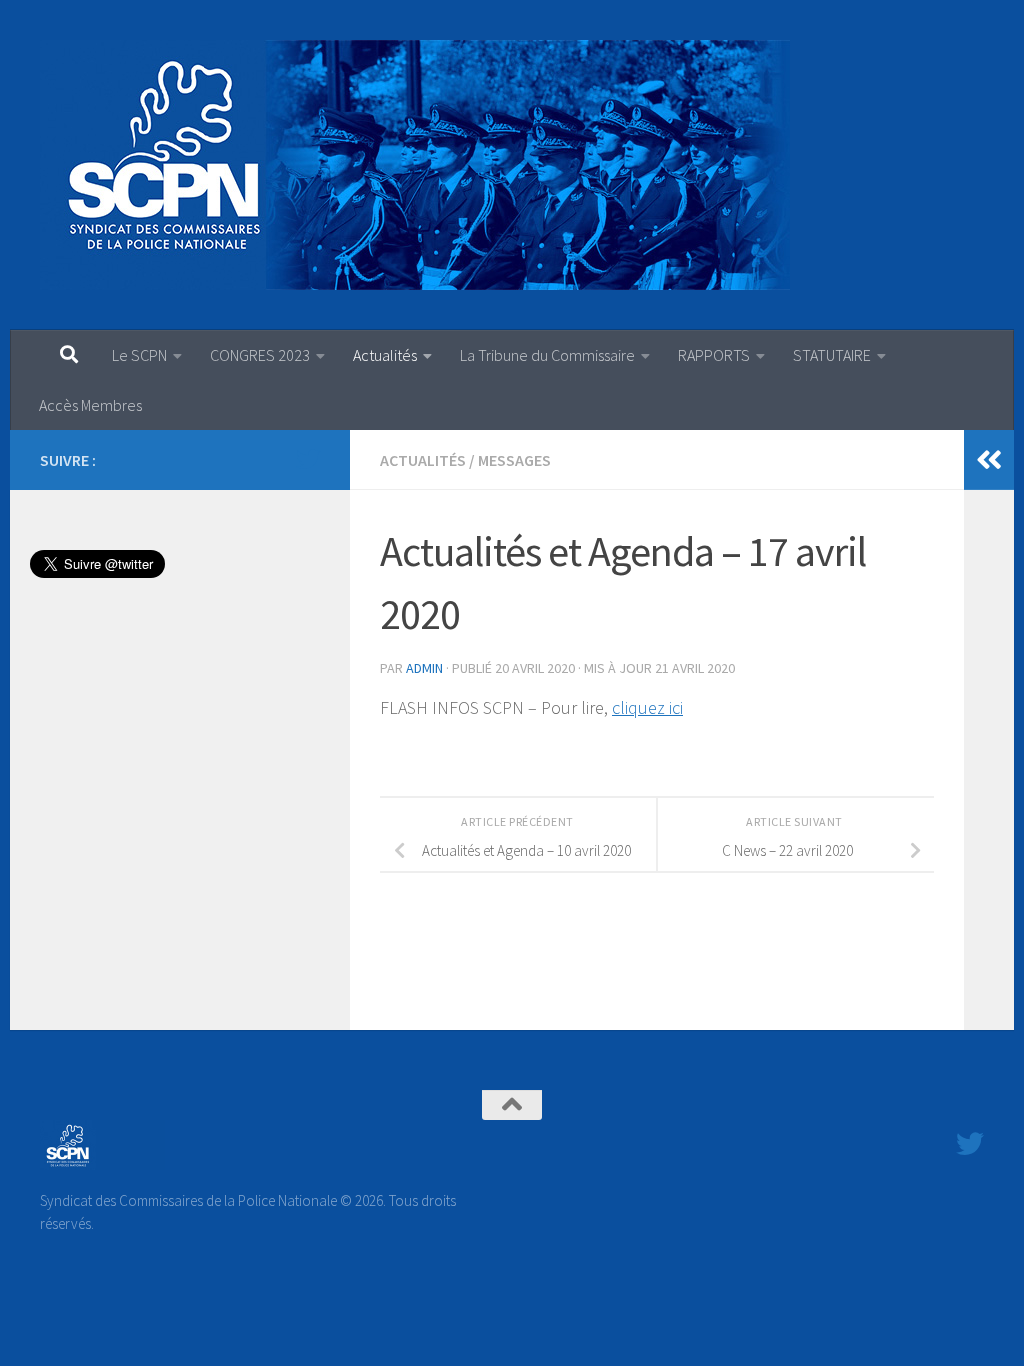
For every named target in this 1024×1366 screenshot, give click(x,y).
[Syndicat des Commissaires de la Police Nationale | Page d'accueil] (415, 165)
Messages (514, 460)
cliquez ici (647, 707)
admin (424, 668)
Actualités (385, 355)
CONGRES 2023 (260, 355)
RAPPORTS (714, 355)
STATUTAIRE (832, 355)
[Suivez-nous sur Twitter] (308, 459)
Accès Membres (90, 405)
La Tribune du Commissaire (547, 355)
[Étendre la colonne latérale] (989, 460)
